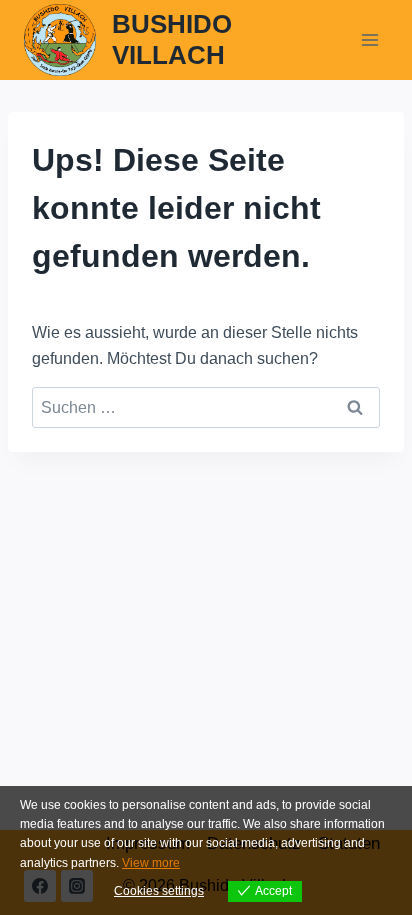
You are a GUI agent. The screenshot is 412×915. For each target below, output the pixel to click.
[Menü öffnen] (369, 39)
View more (151, 863)
